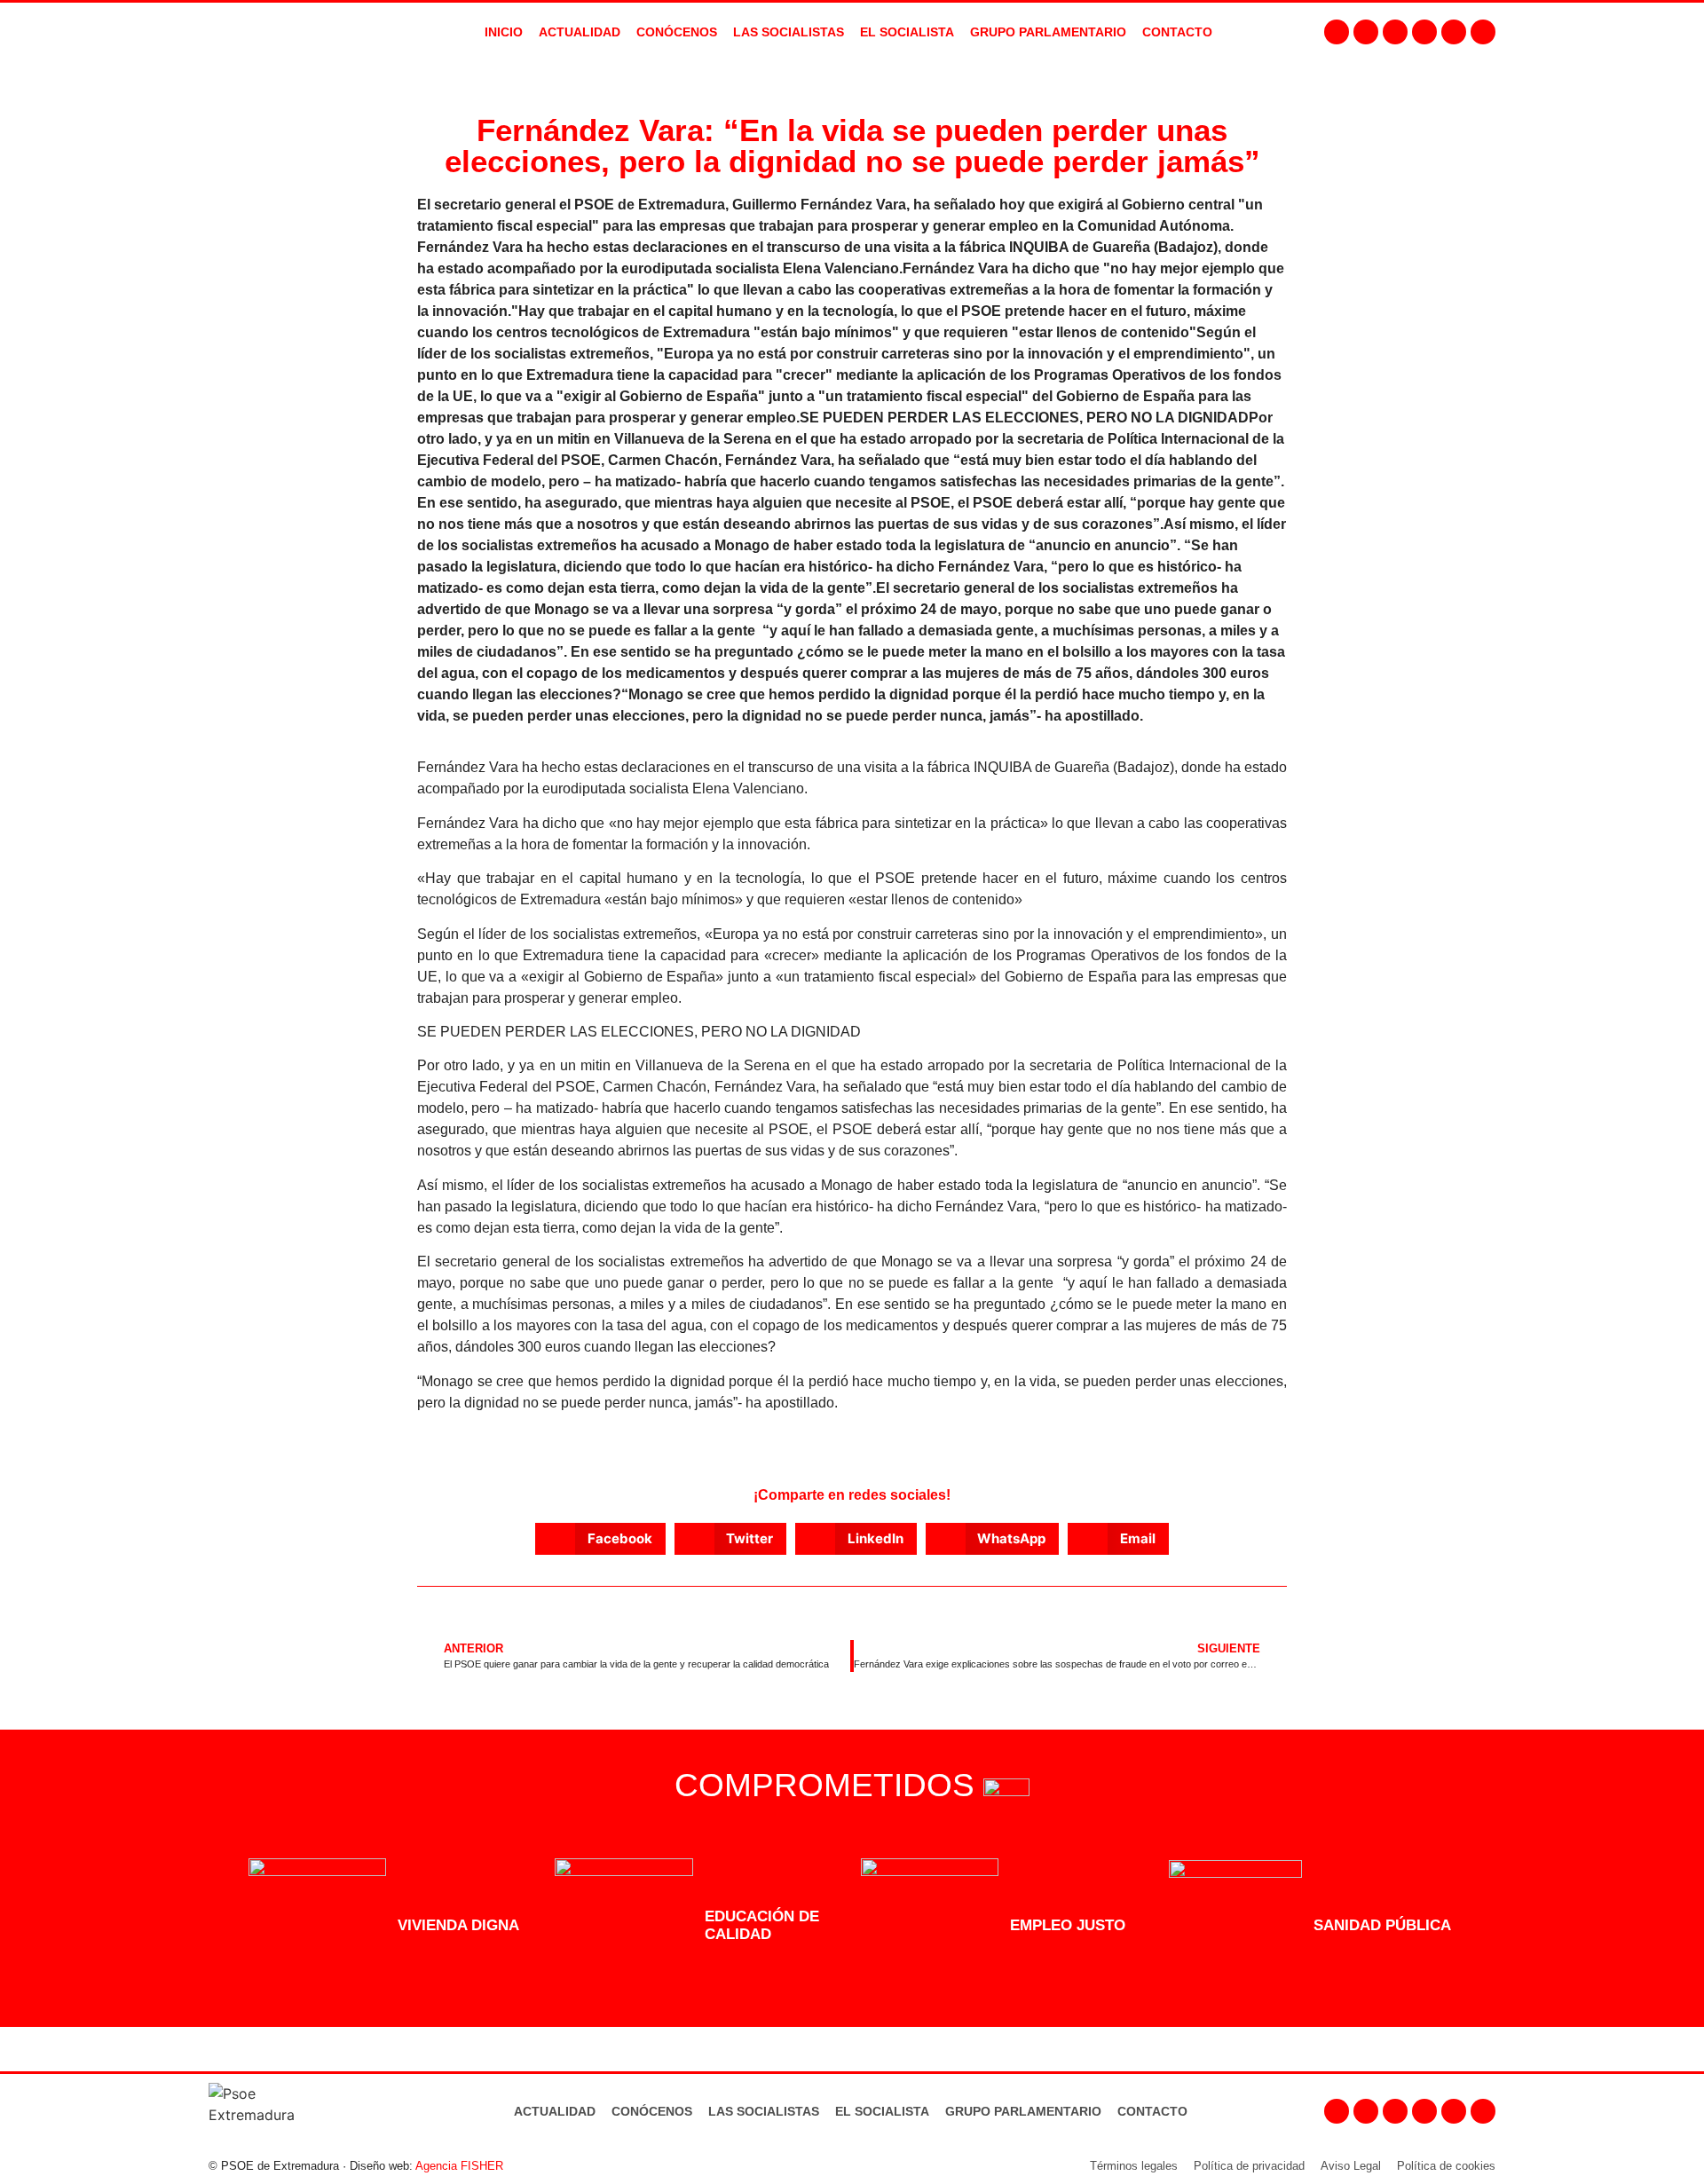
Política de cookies (1446, 2166)
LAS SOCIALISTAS (789, 32)
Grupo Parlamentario (1048, 32)
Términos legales (1134, 2166)
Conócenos (652, 2111)
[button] (600, 1539)
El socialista (907, 32)
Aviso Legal (1351, 2166)
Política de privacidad (1249, 2166)
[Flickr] (1454, 32)
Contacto (1152, 2111)
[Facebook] (1337, 32)
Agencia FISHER (459, 2166)
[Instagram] (1366, 32)
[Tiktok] (1483, 32)
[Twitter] (1395, 32)
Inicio (504, 32)
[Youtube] (1424, 32)
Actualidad (555, 2111)
